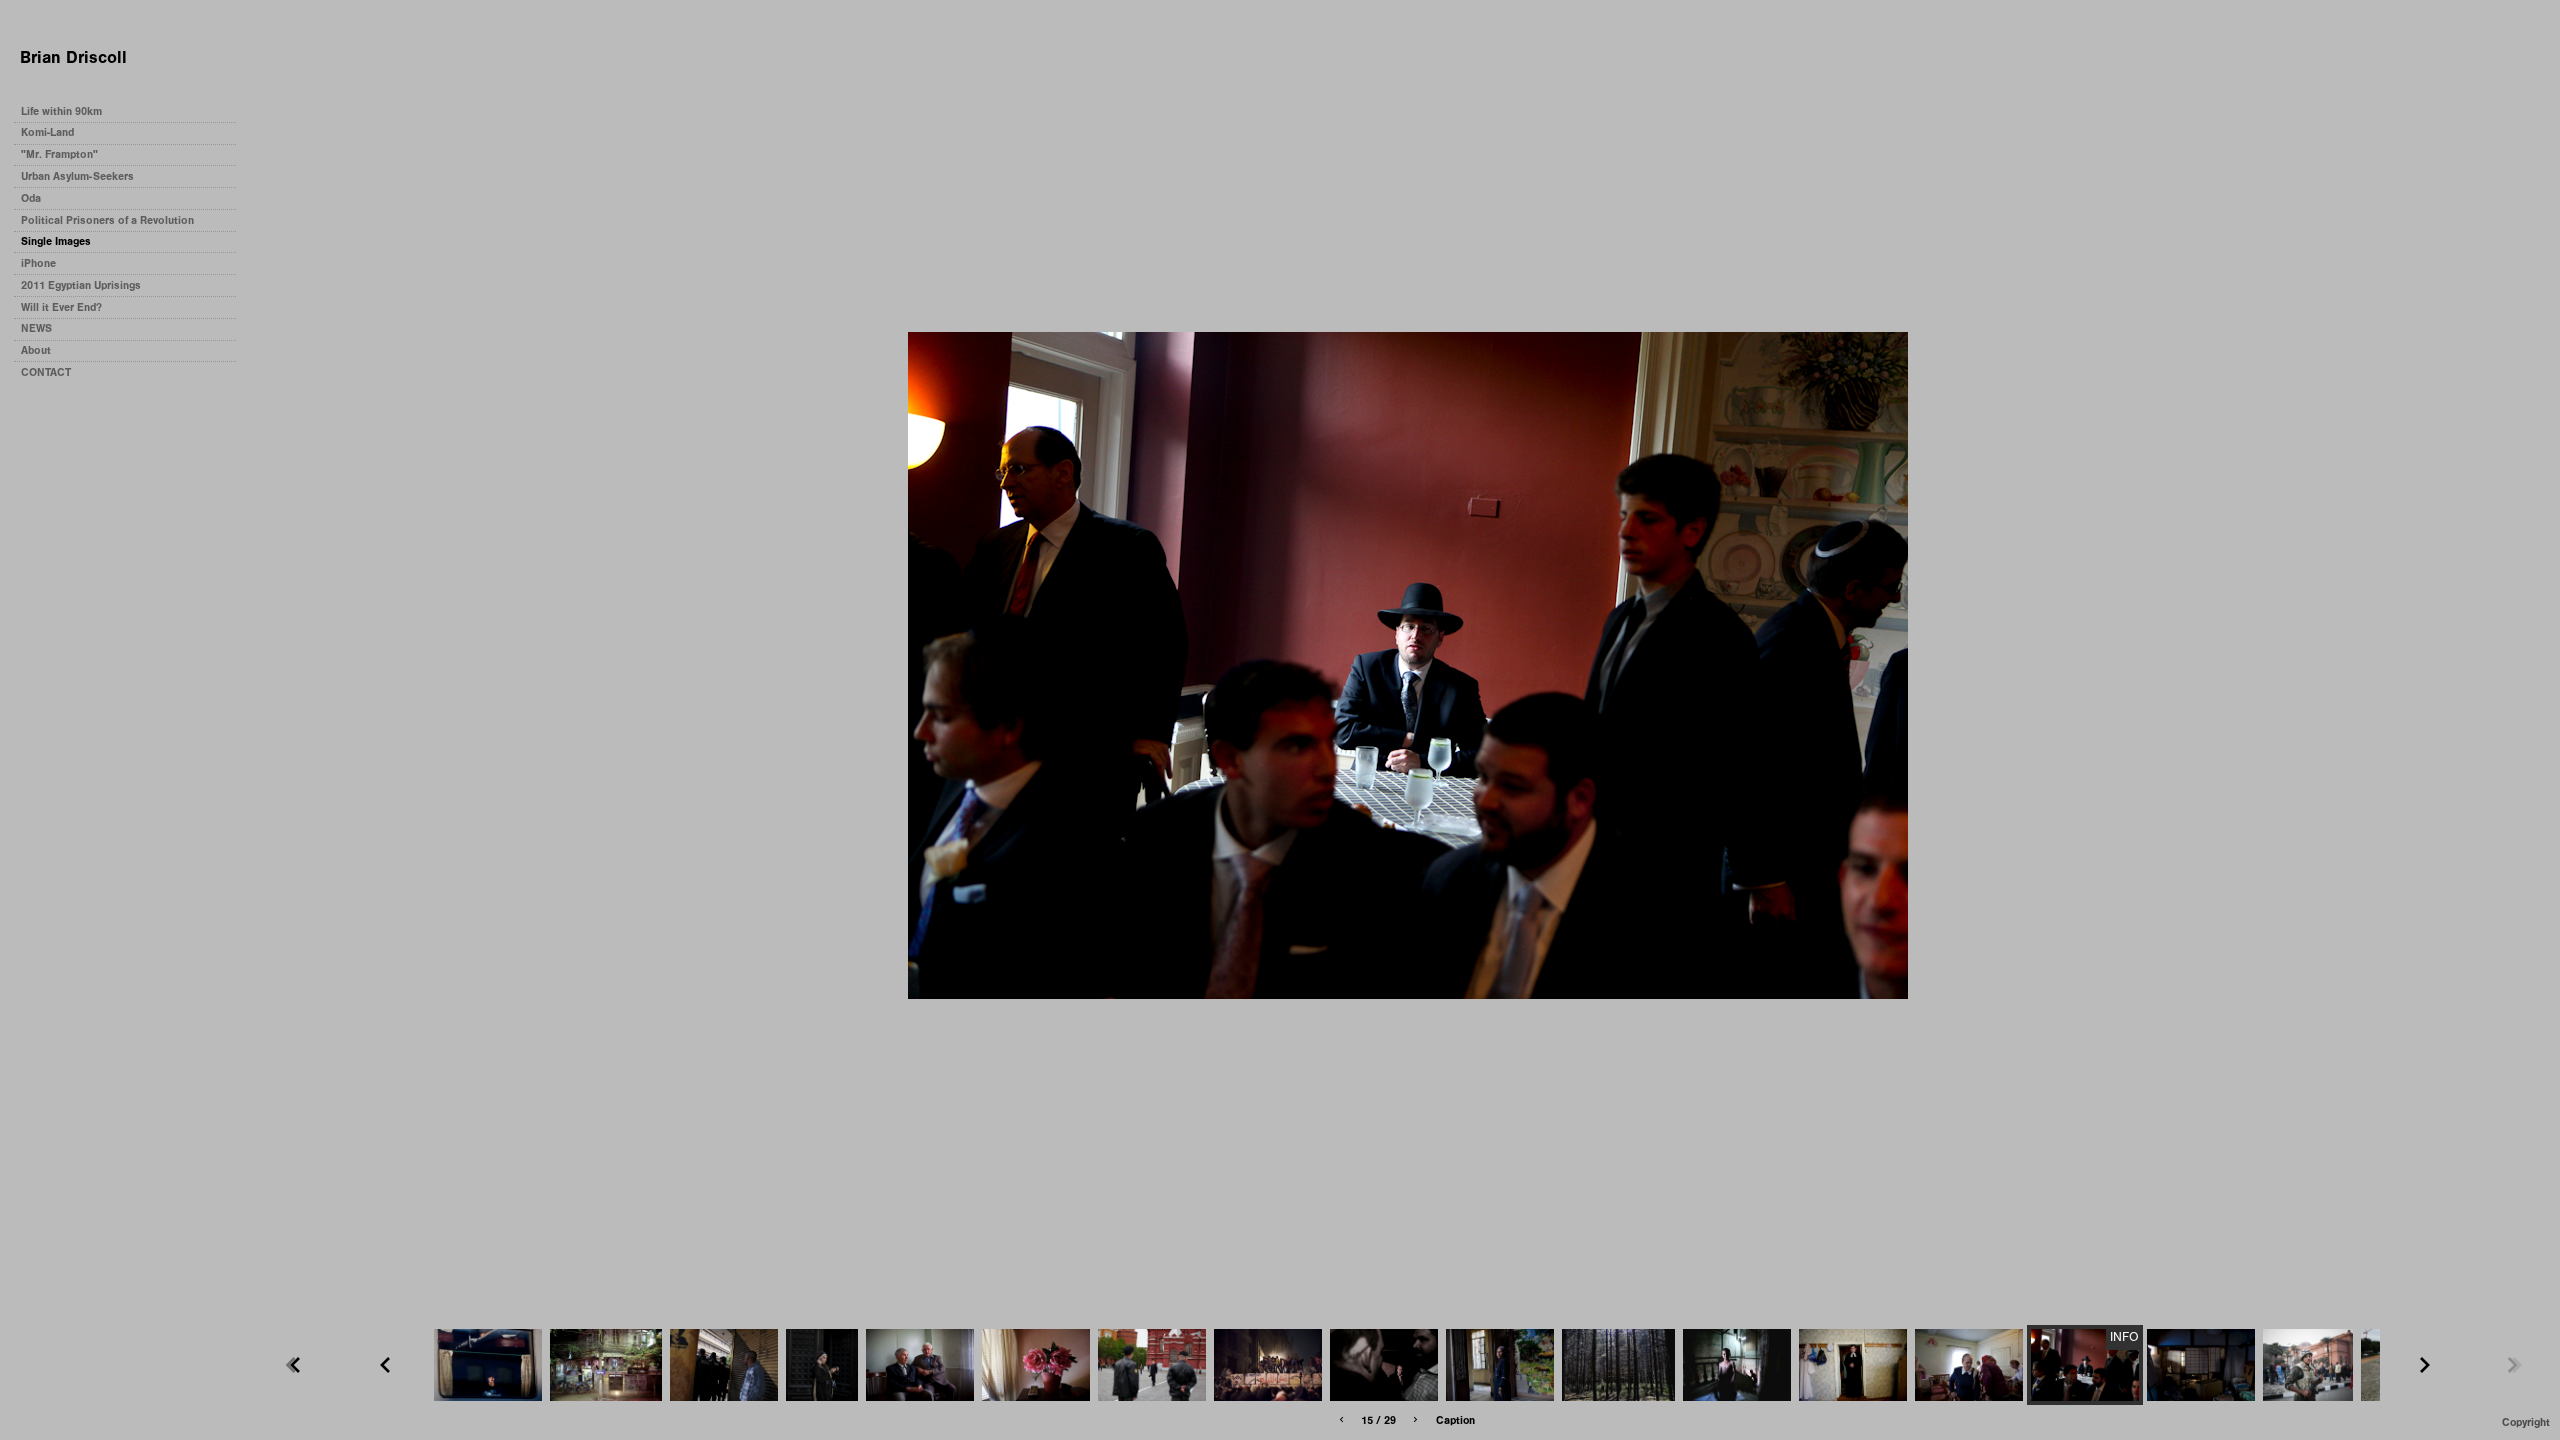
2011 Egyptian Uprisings (81, 285)
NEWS (36, 328)
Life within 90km (61, 111)
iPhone (38, 263)
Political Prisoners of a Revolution (107, 220)
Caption (1455, 1420)
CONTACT (46, 372)
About (36, 350)
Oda (31, 198)
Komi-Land (47, 132)
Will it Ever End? (61, 307)
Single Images (56, 241)
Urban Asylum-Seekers (77, 176)
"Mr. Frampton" (59, 154)
